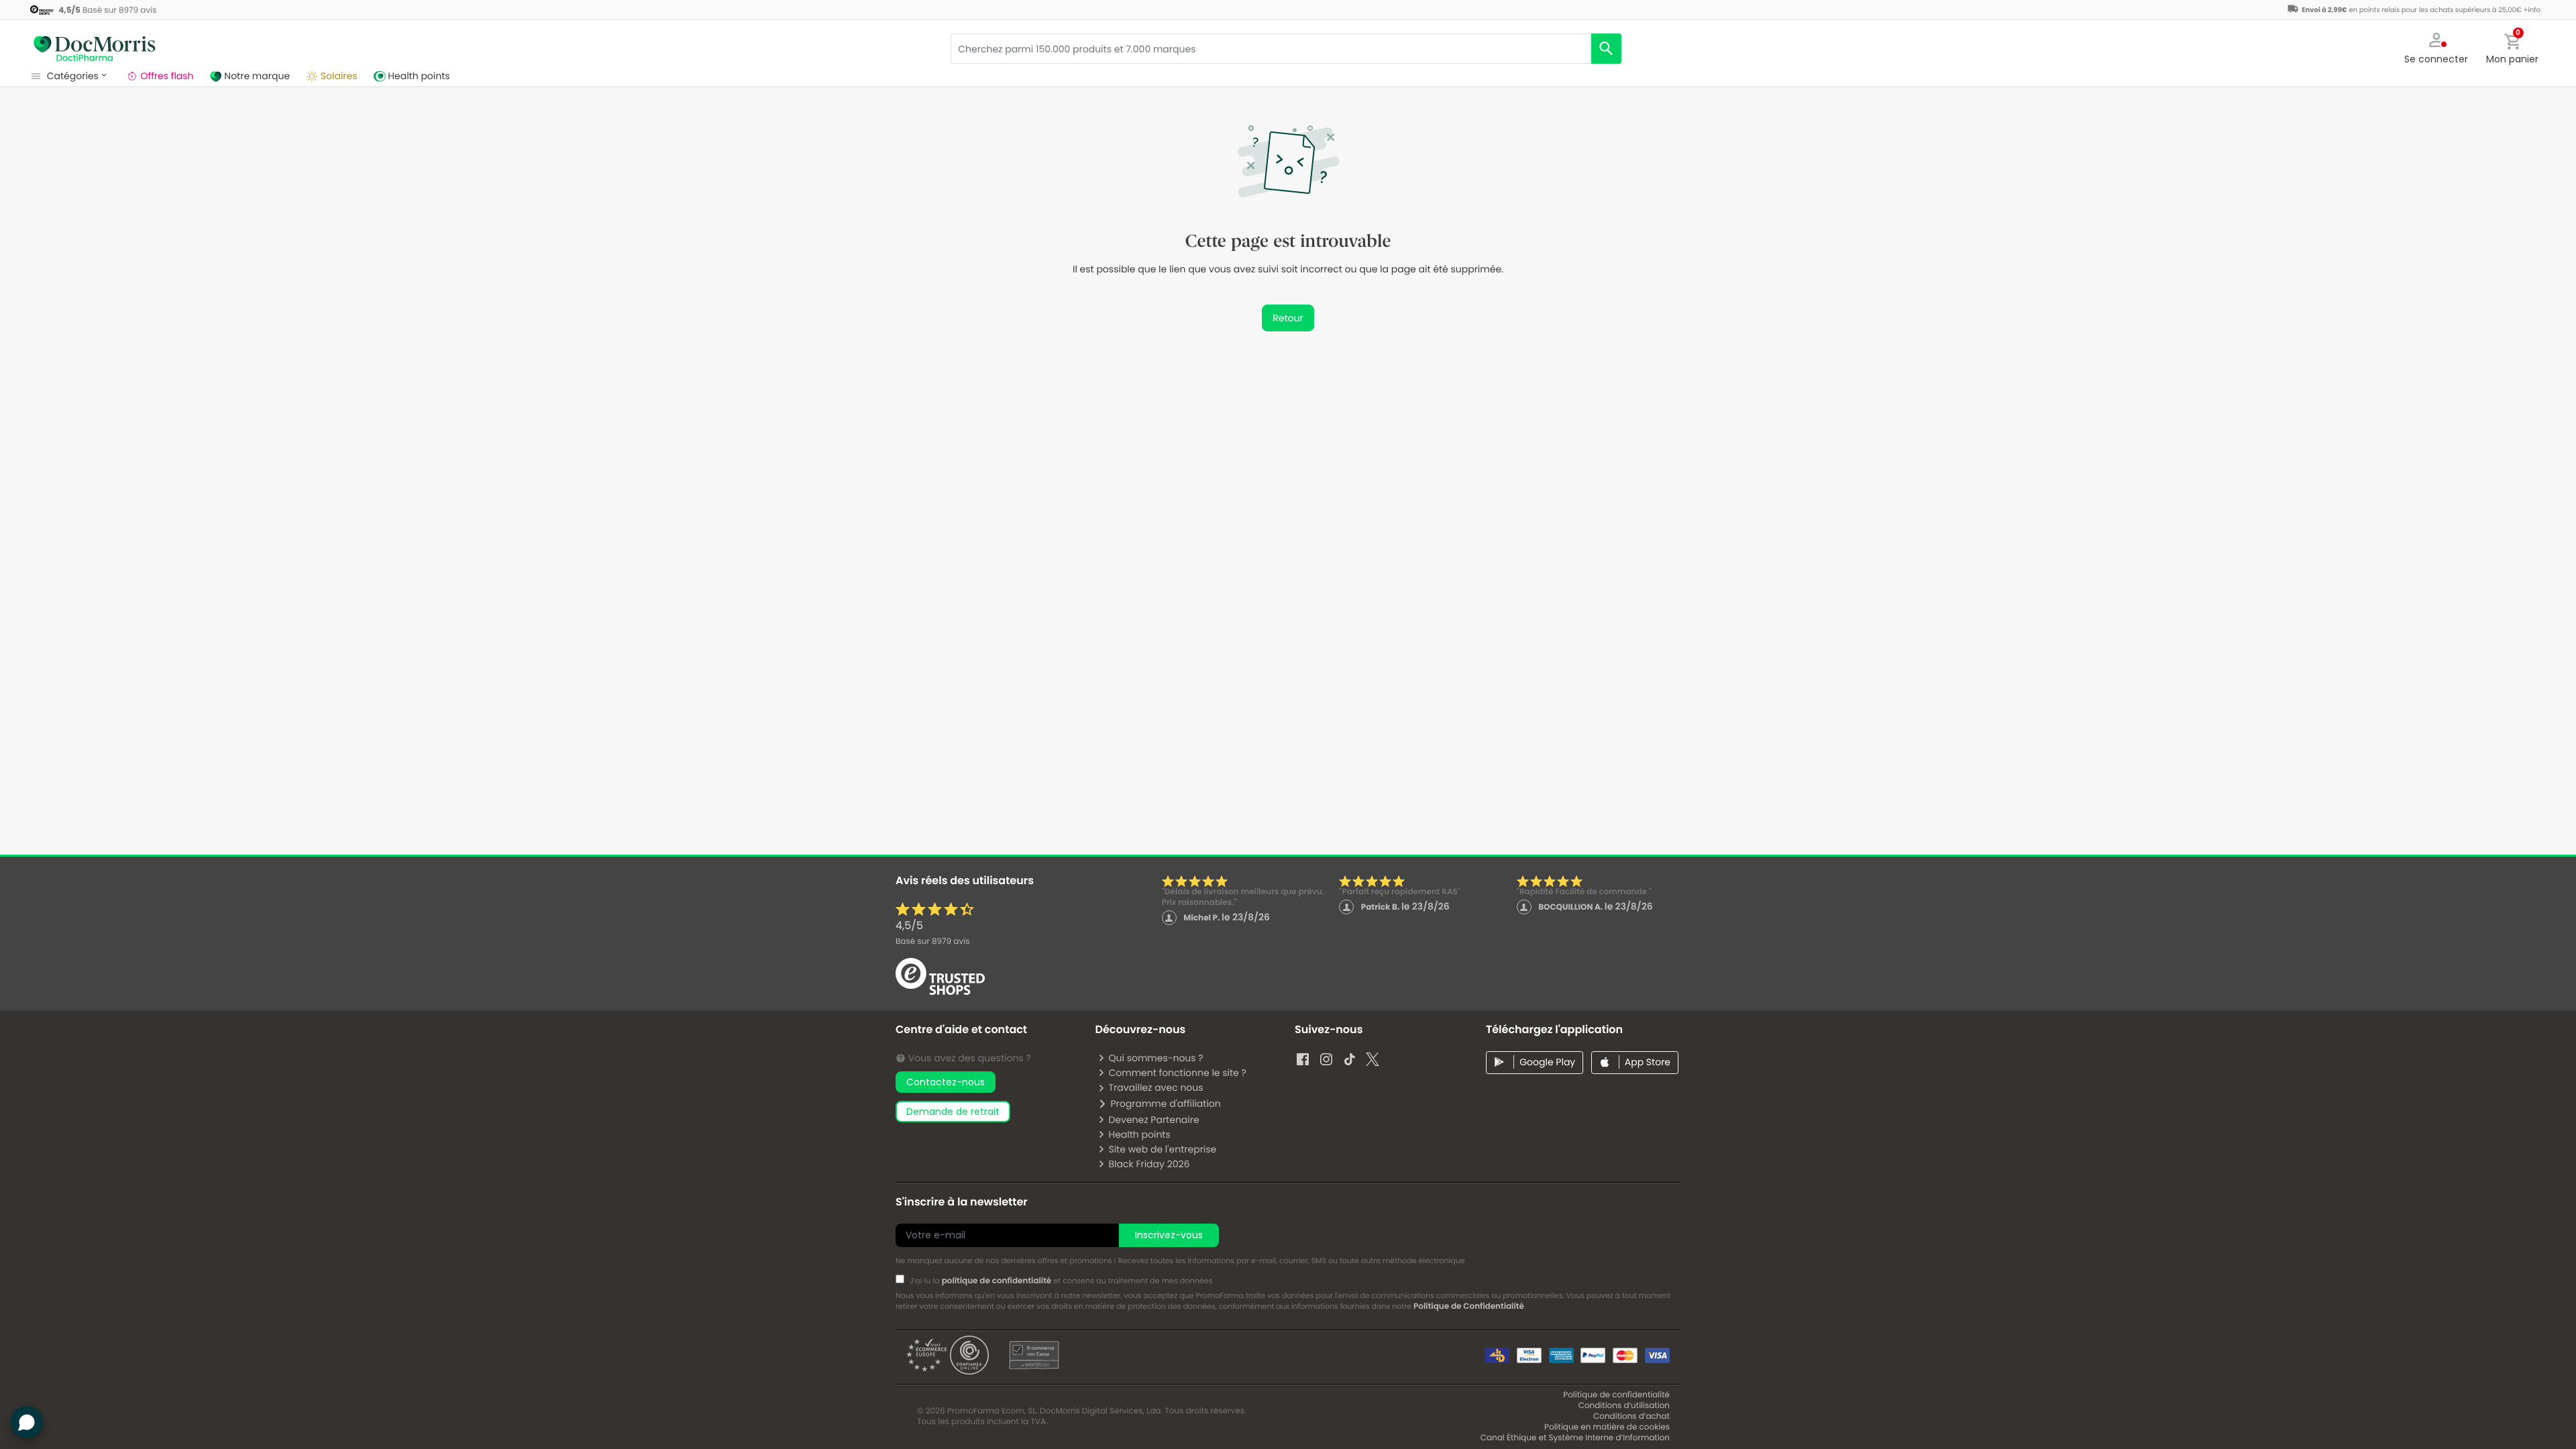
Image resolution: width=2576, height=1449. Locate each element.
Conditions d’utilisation (1624, 1406)
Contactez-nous (946, 1082)
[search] (1606, 49)
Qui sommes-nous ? (1156, 1058)
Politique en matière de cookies (1607, 1427)
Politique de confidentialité (1616, 1395)
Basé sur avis (932, 942)
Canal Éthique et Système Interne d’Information (1575, 1438)
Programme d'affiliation (1165, 1104)
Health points (1139, 1134)
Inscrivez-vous (1169, 1235)
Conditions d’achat (1631, 1416)
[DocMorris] (94, 47)
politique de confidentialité (997, 1281)
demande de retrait (953, 1112)
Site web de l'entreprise (1162, 1149)
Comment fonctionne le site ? (1177, 1073)
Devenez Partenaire (1153, 1120)
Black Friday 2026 (1149, 1164)
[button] (2436, 47)
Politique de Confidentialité (1469, 1306)
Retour (1288, 318)
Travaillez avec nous (1156, 1087)
